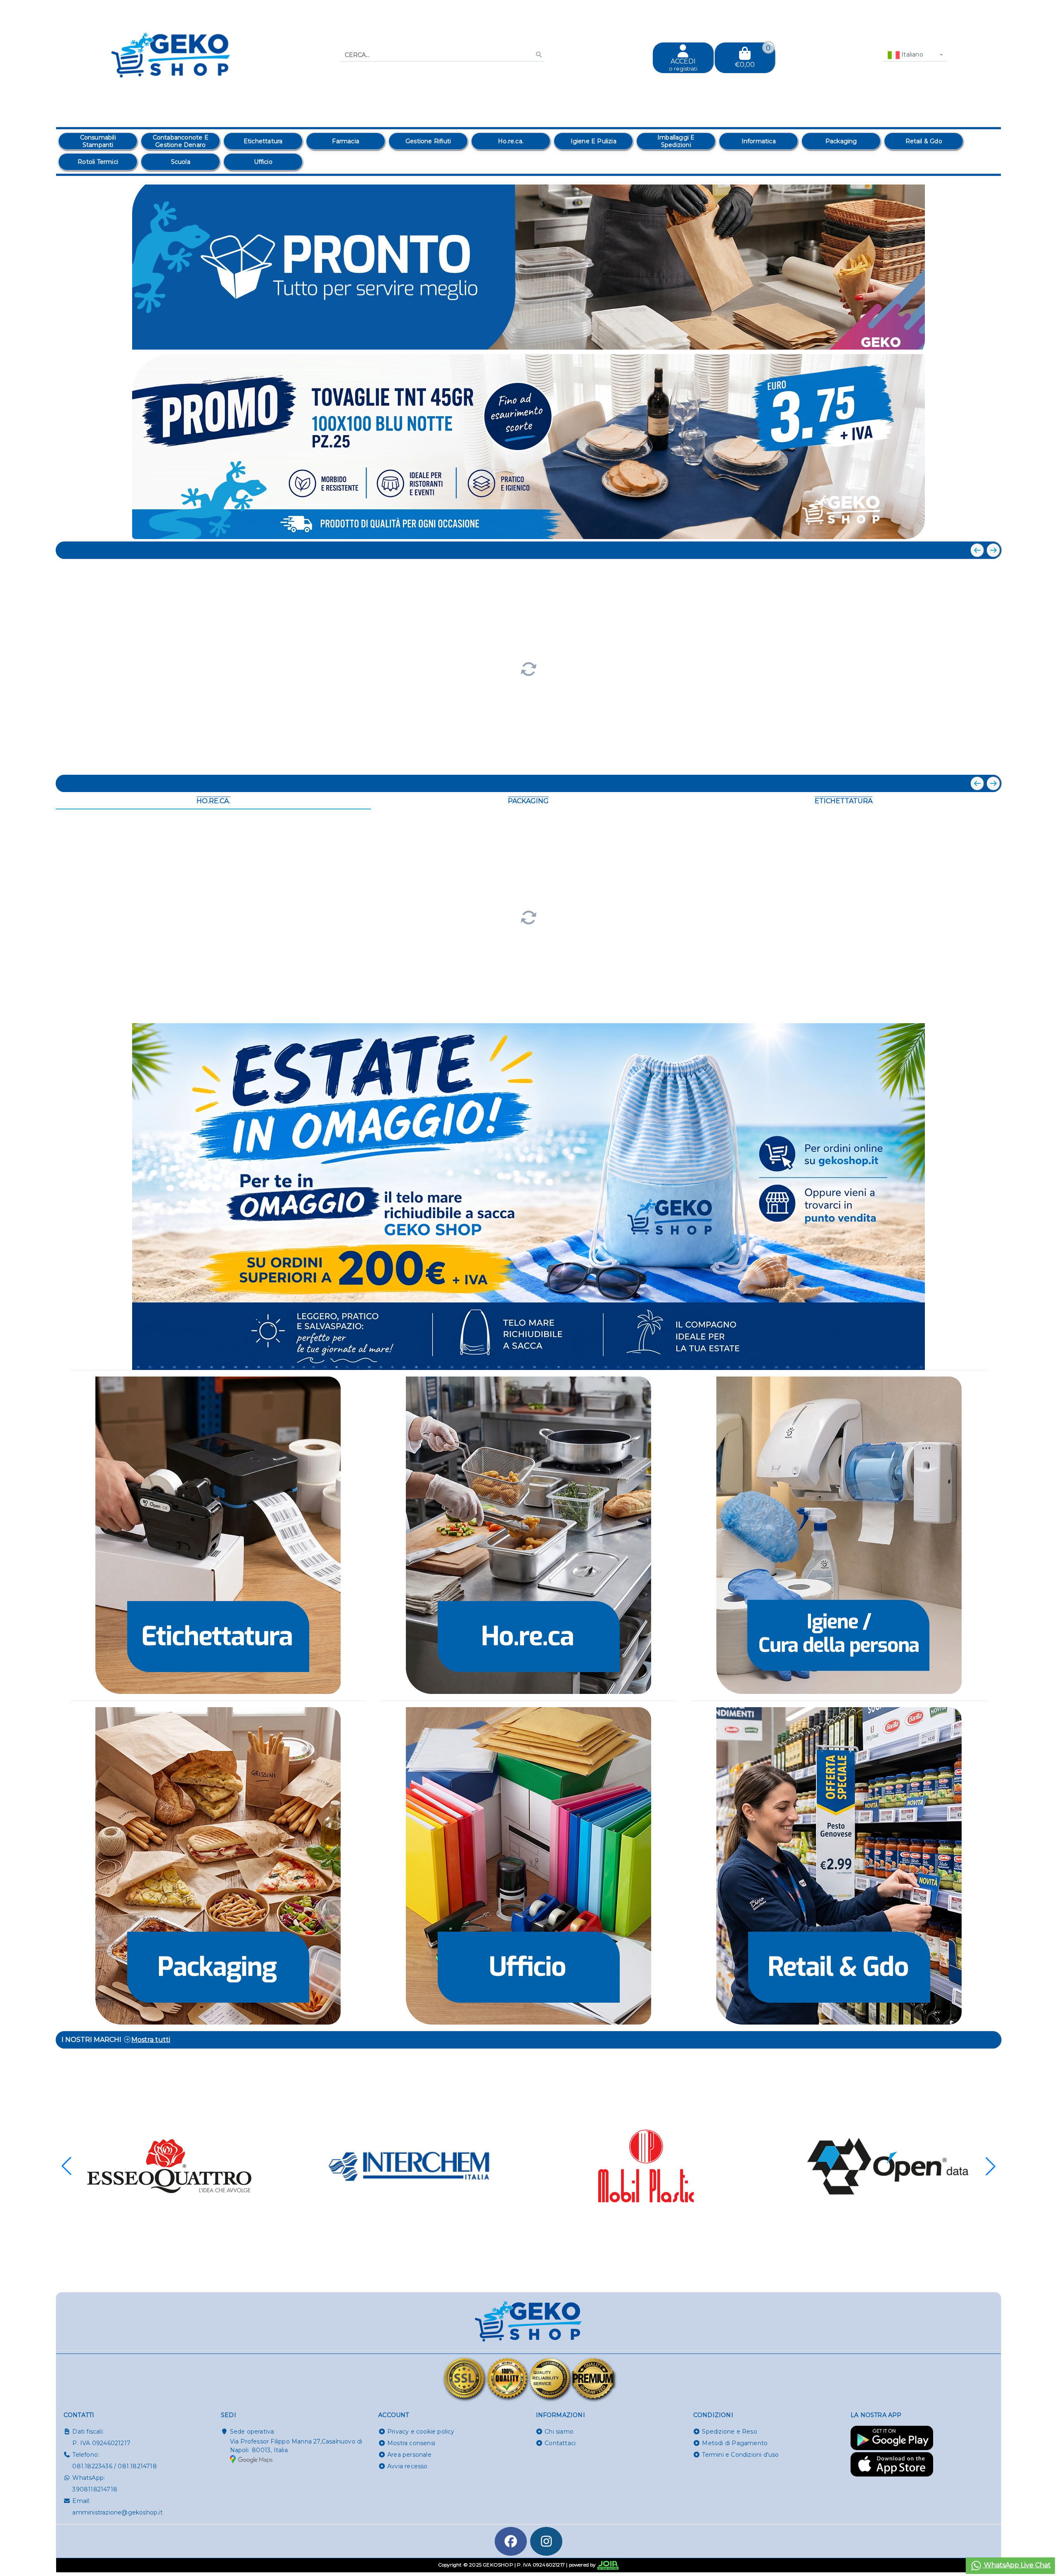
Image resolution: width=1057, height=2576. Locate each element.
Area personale (409, 2455)
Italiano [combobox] (911, 54)
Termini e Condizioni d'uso (740, 2455)
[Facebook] (511, 2541)
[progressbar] (528, 668)
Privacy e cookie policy (421, 2432)
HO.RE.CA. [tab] (213, 801)
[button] (976, 339)
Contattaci (560, 2443)
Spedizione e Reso (729, 2432)
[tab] (935, 338)
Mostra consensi (411, 2443)
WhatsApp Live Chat (1017, 2565)
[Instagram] (546, 2541)
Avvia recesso (408, 2466)
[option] (98, 141)
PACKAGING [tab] (528, 801)
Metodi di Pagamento (735, 2443)
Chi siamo (559, 2432)
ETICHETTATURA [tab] (844, 801)
